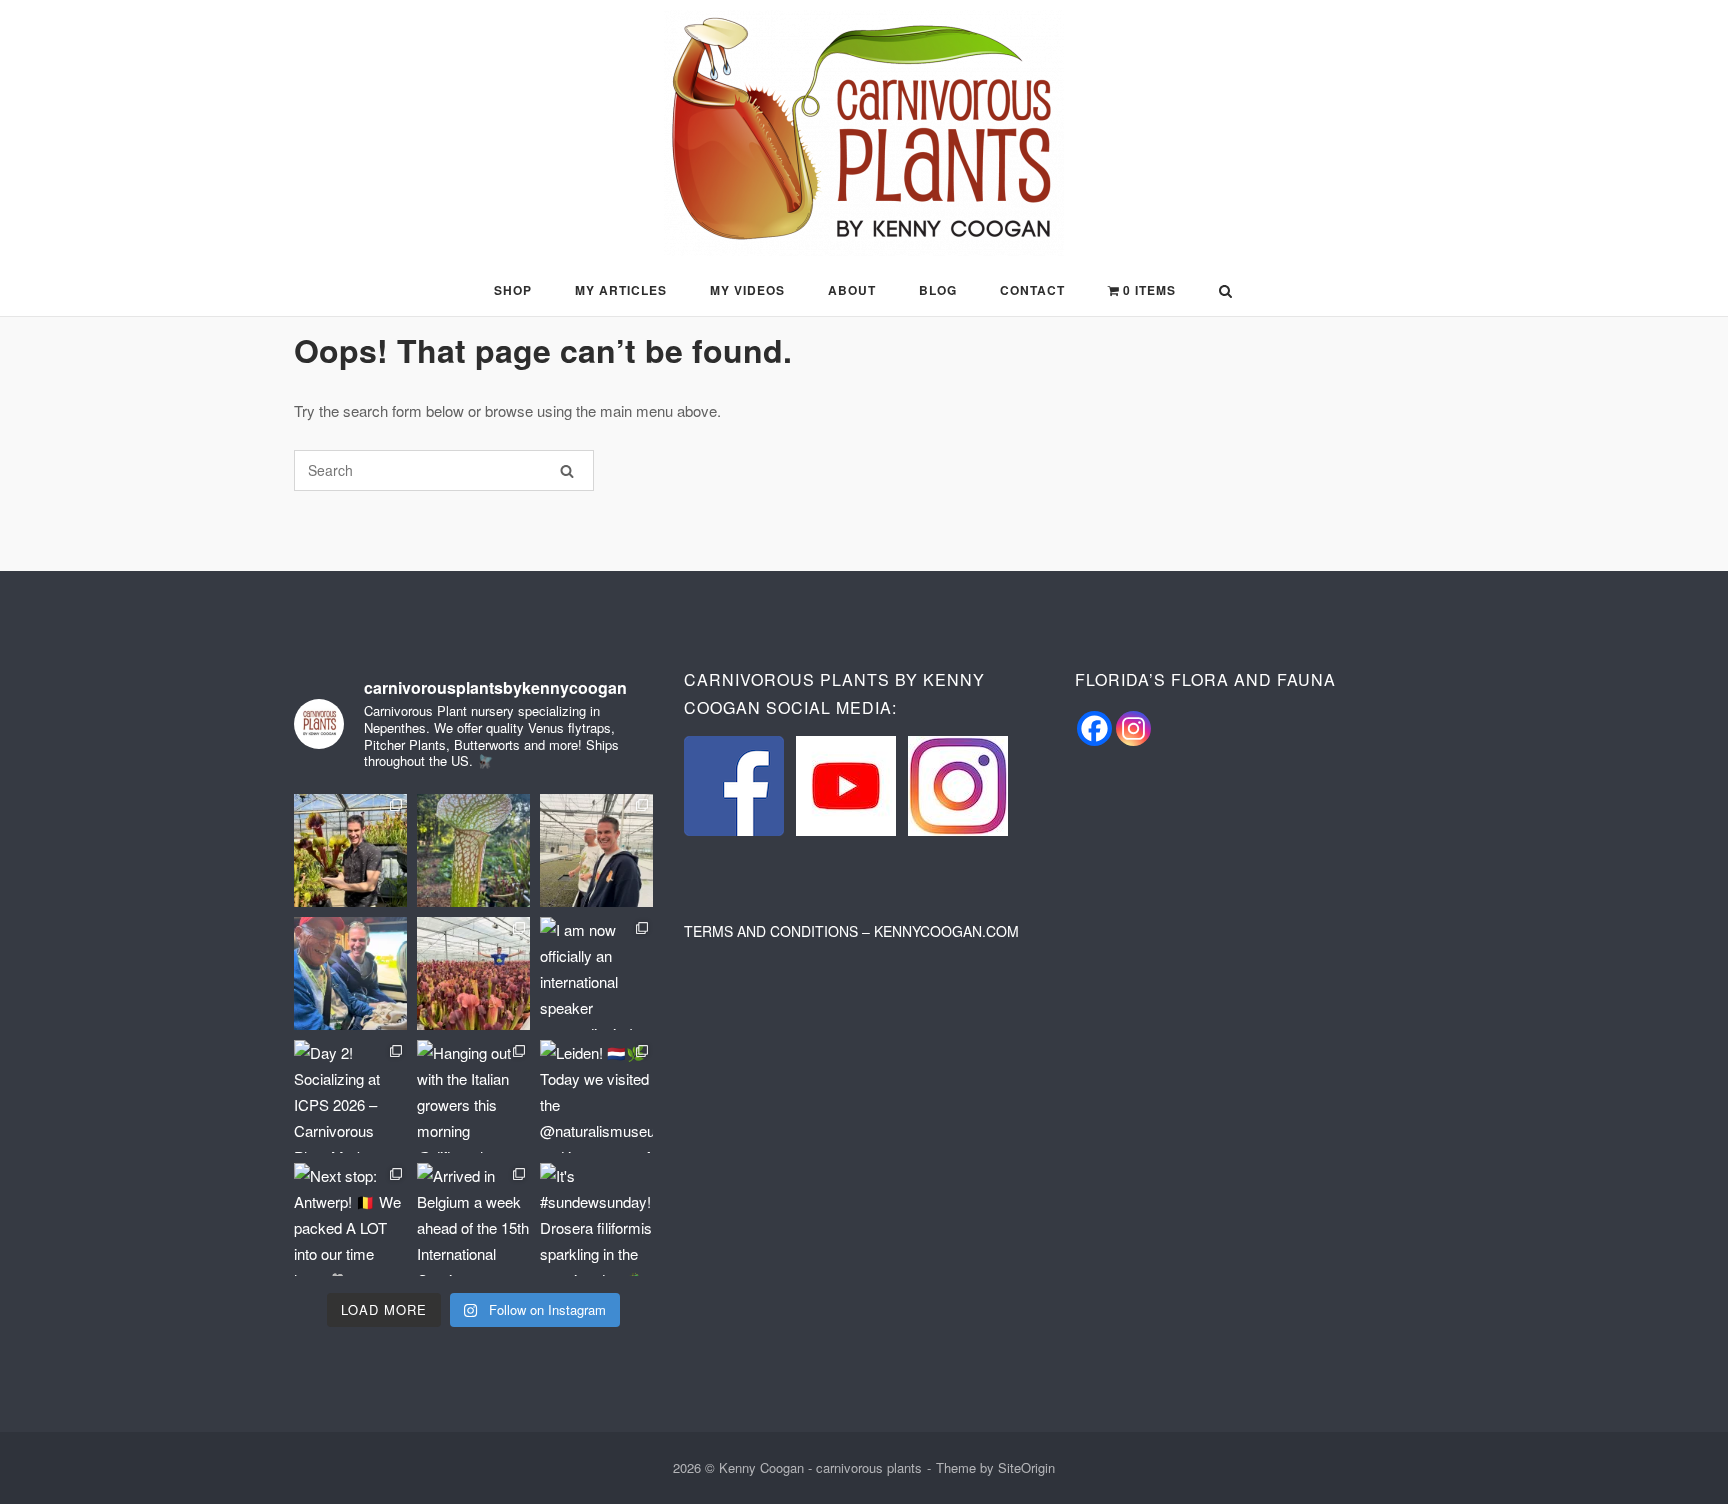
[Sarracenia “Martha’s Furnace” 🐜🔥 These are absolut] (473, 850)
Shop (513, 290)
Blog (938, 290)
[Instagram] (1133, 728)
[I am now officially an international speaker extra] (596, 973)
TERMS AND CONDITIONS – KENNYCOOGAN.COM (851, 931)
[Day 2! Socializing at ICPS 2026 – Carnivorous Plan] (350, 1096)
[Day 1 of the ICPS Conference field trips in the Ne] (473, 973)
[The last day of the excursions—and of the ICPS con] (350, 850)
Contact (1032, 290)
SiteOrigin (1026, 1467)
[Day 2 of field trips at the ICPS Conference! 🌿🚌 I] (350, 973)
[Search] (567, 470)
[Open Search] (1225, 292)
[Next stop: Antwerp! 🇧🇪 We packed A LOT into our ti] (350, 1219)
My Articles (621, 290)
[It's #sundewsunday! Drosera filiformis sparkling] (596, 1219)
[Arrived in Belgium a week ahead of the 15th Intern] (473, 1219)
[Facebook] (1094, 728)
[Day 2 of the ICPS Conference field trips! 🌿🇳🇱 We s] (596, 850)
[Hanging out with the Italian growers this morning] (473, 1096)
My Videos (747, 290)
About (852, 290)
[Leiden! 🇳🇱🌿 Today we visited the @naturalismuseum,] (596, 1096)
